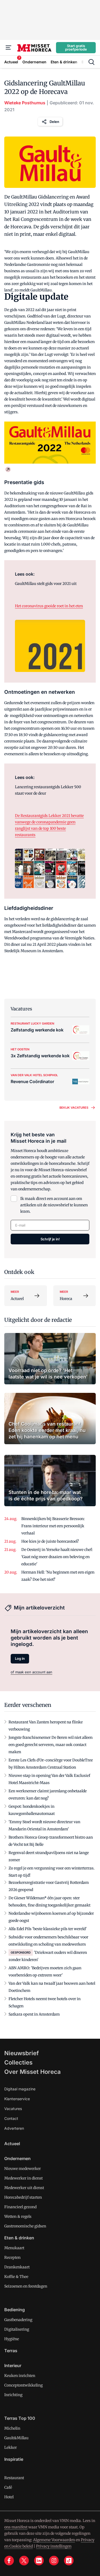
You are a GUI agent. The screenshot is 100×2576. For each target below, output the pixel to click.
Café (8, 2487)
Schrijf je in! (50, 1239)
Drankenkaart (17, 2267)
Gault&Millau (16, 2438)
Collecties (18, 2062)
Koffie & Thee (16, 2277)
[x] (24, 2561)
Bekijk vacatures (74, 1108)
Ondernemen (17, 2158)
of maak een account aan (31, 1672)
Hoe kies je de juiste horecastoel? (50, 1541)
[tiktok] (69, 2561)
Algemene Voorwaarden (54, 2540)
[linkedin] (39, 2561)
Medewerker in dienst (23, 2178)
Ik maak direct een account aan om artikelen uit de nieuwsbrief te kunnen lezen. (54, 1205)
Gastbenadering (18, 2320)
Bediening (15, 2310)
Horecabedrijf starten (23, 2197)
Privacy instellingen (54, 2546)
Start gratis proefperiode (76, 48)
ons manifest (16, 2527)
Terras (11, 2351)
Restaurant (14, 2478)
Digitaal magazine (20, 2089)
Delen (54, 122)
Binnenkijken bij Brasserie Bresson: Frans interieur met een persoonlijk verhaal (53, 1526)
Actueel (12, 2144)
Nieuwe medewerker (23, 2169)
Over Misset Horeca (33, 2072)
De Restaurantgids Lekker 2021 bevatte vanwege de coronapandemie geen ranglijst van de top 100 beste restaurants (49, 825)
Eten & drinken (19, 2238)
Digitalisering (17, 2329)
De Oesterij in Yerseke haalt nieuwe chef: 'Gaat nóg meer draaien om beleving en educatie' (57, 1557)
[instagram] (54, 2561)
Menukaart (14, 2248)
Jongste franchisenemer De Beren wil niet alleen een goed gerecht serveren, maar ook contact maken (51, 1745)
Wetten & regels (18, 2216)
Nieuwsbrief (22, 2053)
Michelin (12, 2428)
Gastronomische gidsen (25, 2226)
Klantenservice (17, 2099)
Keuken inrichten (20, 2376)
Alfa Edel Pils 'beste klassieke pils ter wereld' (48, 1929)
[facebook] (9, 2561)
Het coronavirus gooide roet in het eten (49, 606)
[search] (91, 62)
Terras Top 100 (20, 2418)
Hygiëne (12, 2339)
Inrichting (13, 2395)
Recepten (12, 2257)
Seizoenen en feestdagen (26, 2286)
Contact (11, 2118)
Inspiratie (14, 2459)
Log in (20, 1658)
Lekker (11, 2447)
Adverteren (14, 2128)
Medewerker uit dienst (24, 2188)
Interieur (13, 2366)
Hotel (9, 2497)
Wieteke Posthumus (25, 103)
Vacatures (13, 2109)
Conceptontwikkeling (23, 2385)
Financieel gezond (20, 2207)
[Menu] (9, 48)
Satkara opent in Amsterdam (34, 2014)
